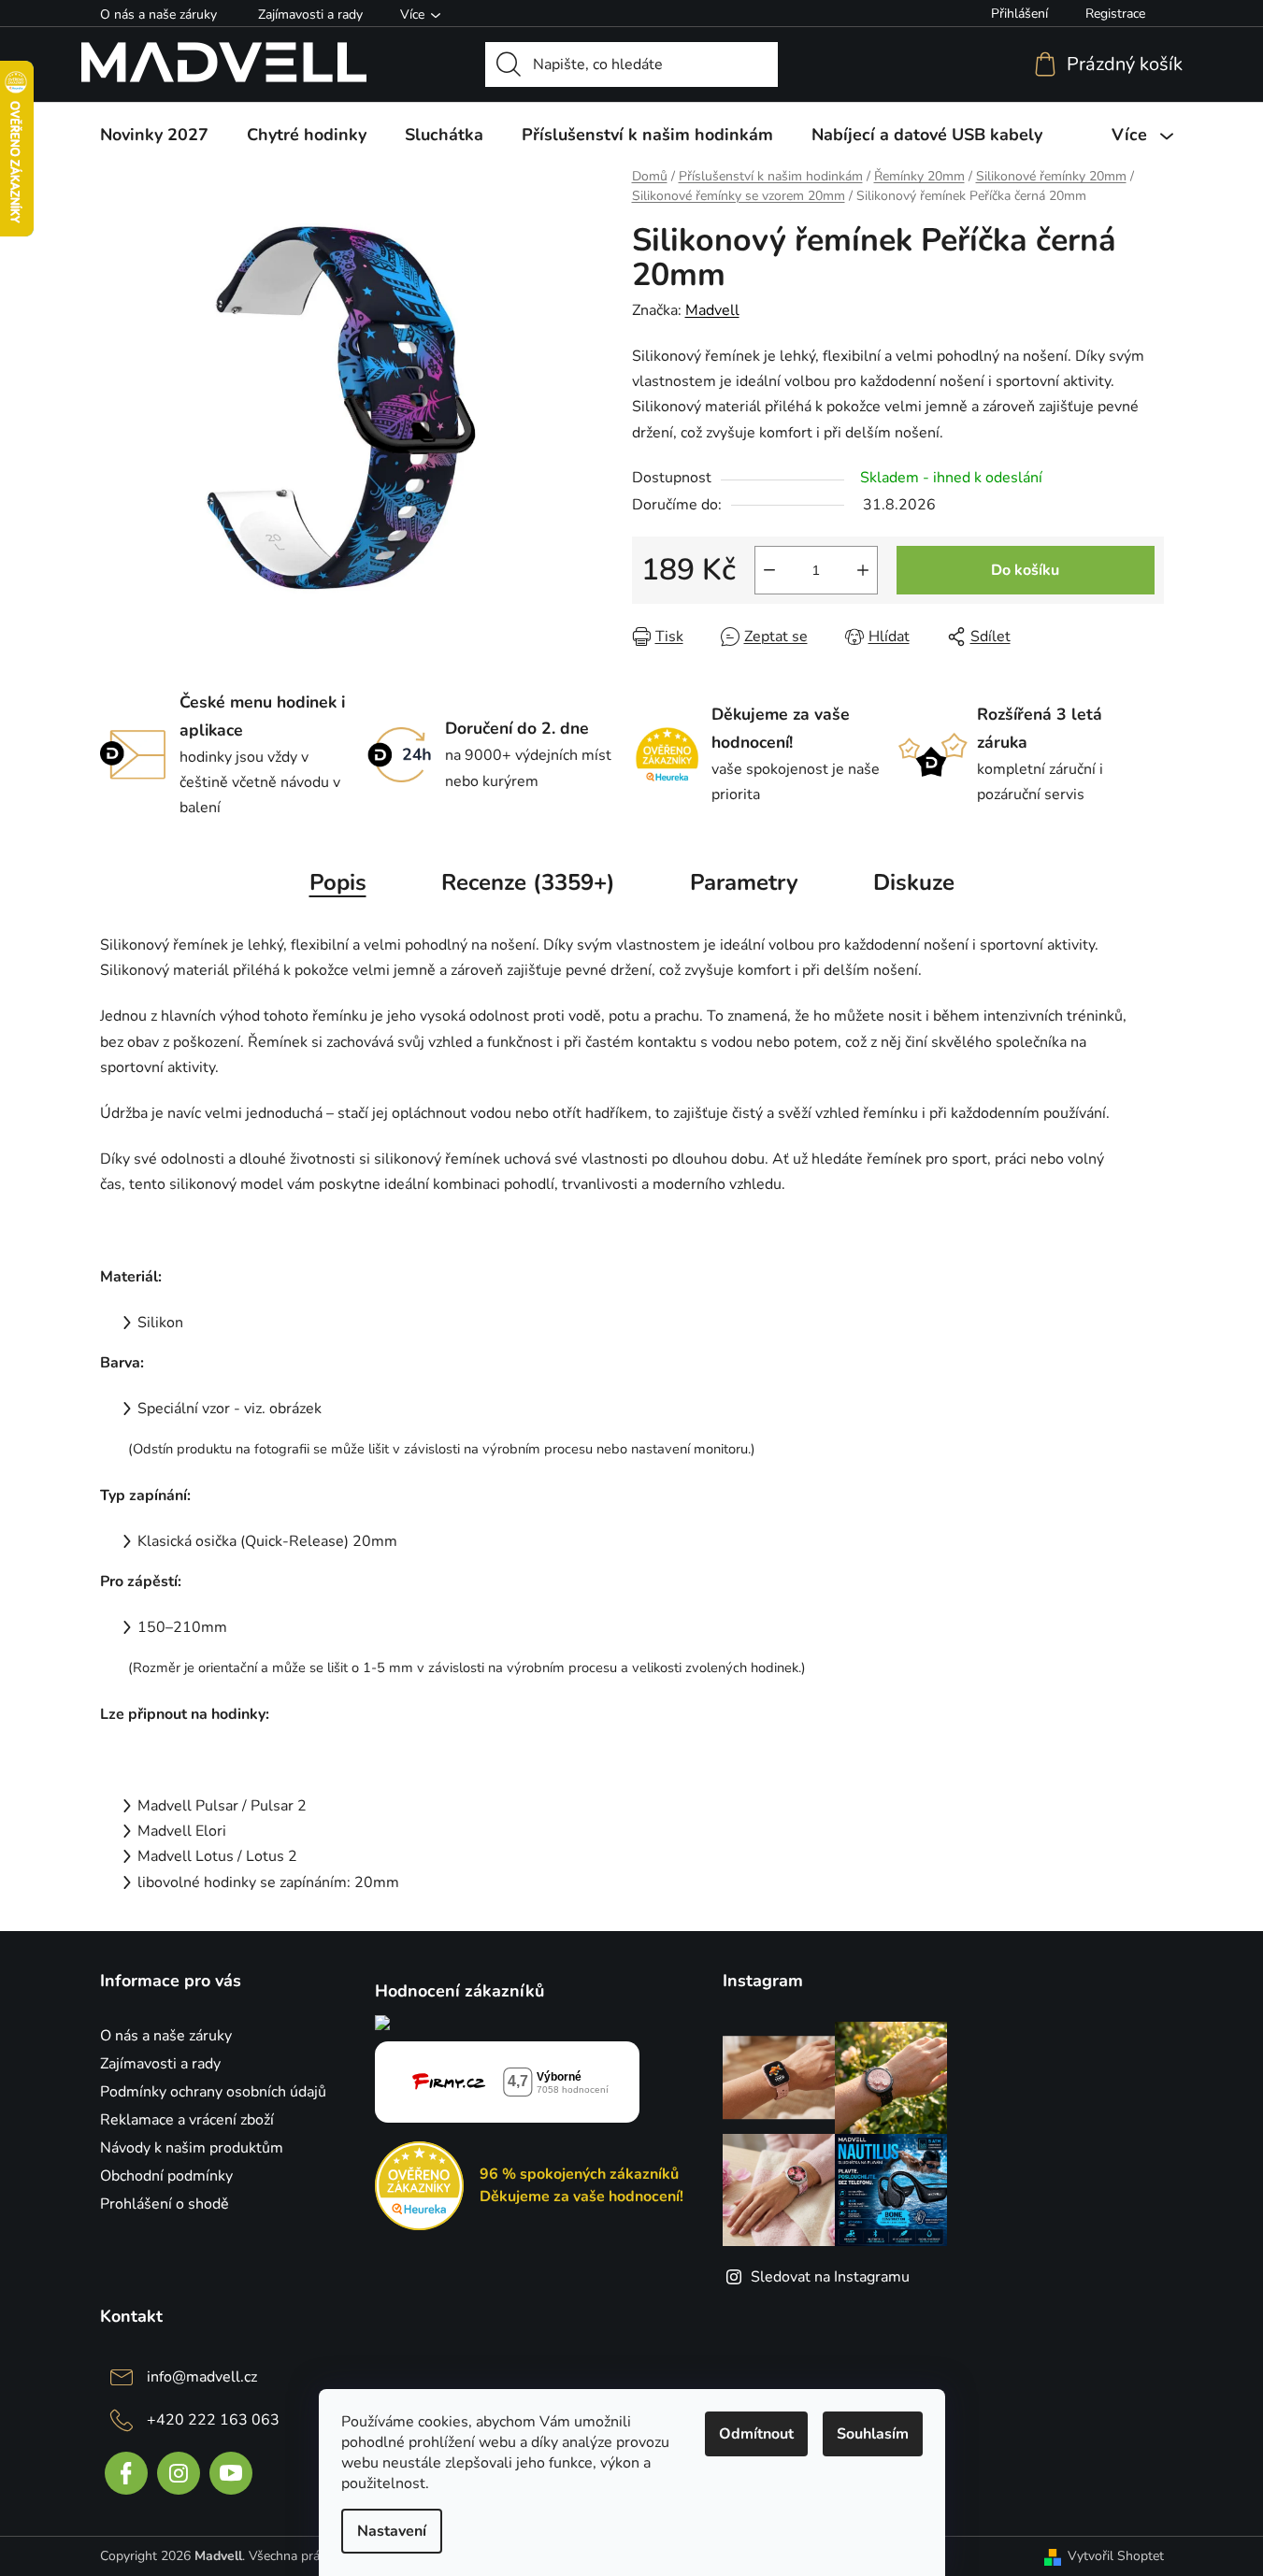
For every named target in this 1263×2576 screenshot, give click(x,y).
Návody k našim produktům (192, 2148)
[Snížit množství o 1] (769, 570)
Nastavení (392, 2531)
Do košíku (1025, 570)
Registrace (1115, 14)
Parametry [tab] (744, 882)
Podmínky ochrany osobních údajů (213, 2092)
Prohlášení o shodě (165, 2204)
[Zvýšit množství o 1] (863, 570)
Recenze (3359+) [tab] (528, 882)
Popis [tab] (338, 882)
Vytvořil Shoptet (1116, 2556)
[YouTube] (231, 2473)
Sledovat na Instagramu (830, 2277)
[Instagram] (179, 2473)
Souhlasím (873, 2434)
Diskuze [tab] (914, 882)
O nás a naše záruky (158, 14)
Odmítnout (756, 2434)
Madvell (712, 310)
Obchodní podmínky (166, 2176)
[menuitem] (154, 135)
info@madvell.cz (202, 2377)
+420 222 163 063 (213, 2420)
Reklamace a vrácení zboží (187, 2120)
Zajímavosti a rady (310, 14)
